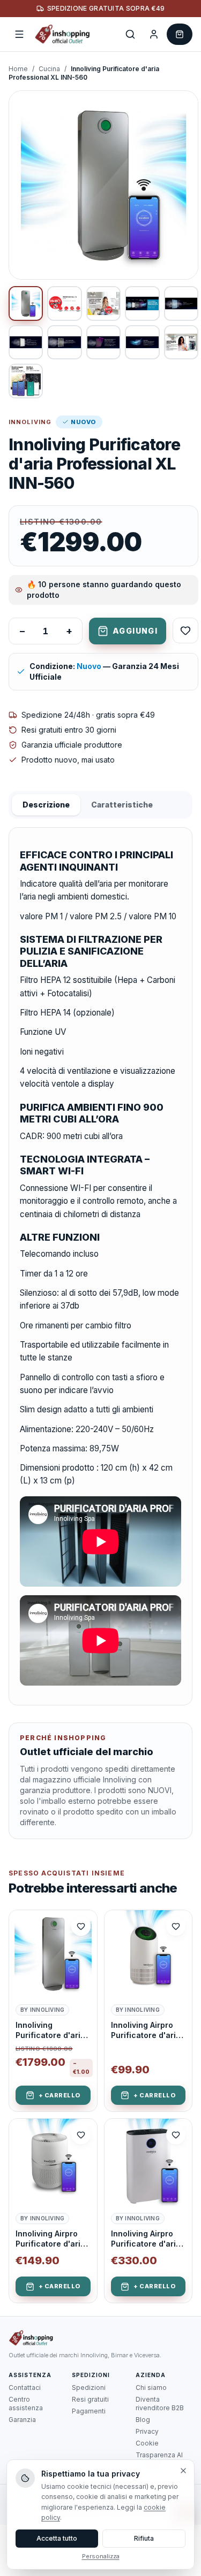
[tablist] (100, 805)
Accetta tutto (57, 2538)
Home (18, 69)
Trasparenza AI (159, 2455)
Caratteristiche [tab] (122, 805)
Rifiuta (144, 2538)
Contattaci (25, 2387)
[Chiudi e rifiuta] (183, 2471)
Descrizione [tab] (46, 805)
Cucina (49, 69)
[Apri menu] (19, 34)
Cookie (147, 2443)
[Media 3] (103, 303)
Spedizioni (89, 2387)
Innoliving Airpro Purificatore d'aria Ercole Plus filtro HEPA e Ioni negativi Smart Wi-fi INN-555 (53, 2239)
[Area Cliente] (154, 34)
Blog (143, 2420)
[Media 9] (142, 342)
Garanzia (22, 2420)
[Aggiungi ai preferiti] (81, 1926)
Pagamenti (89, 2411)
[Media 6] (26, 342)
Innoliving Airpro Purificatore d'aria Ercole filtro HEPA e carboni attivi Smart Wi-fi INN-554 (147, 2031)
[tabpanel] (100, 1266)
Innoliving (30, 422)
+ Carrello (60, 2095)
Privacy (147, 2431)
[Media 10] (181, 342)
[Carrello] (180, 34)
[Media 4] (142, 303)
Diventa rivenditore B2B (160, 2404)
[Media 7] (64, 342)
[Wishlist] (185, 630)
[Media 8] (103, 342)
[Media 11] (26, 381)
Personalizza (101, 2556)
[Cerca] (130, 34)
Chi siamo (151, 2387)
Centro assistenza (26, 2404)
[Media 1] (26, 303)
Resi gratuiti (90, 2399)
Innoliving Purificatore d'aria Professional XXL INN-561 (50, 2031)
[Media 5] (181, 303)
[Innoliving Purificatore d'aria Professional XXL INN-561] (53, 1954)
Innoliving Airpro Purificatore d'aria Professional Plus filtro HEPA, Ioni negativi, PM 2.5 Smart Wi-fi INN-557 (146, 2239)
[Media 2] (64, 303)
